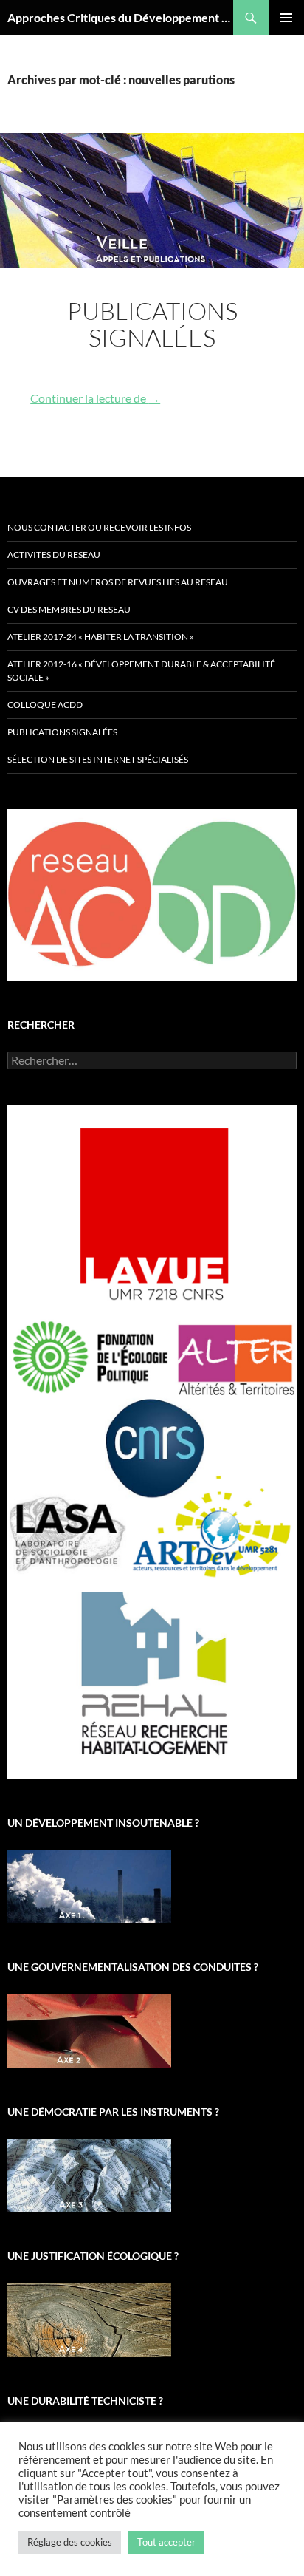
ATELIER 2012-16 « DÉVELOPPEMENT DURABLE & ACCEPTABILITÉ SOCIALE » (141, 671)
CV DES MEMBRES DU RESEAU (69, 609)
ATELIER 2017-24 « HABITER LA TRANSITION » (101, 637)
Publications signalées (152, 324)
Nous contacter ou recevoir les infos (99, 527)
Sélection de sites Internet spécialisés (98, 759)
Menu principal (286, 18)
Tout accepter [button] (166, 2542)
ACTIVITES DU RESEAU (54, 555)
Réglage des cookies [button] (70, 2542)
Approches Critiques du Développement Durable (120, 17)
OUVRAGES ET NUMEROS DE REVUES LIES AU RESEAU (118, 582)
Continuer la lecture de (95, 398)
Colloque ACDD (45, 705)
